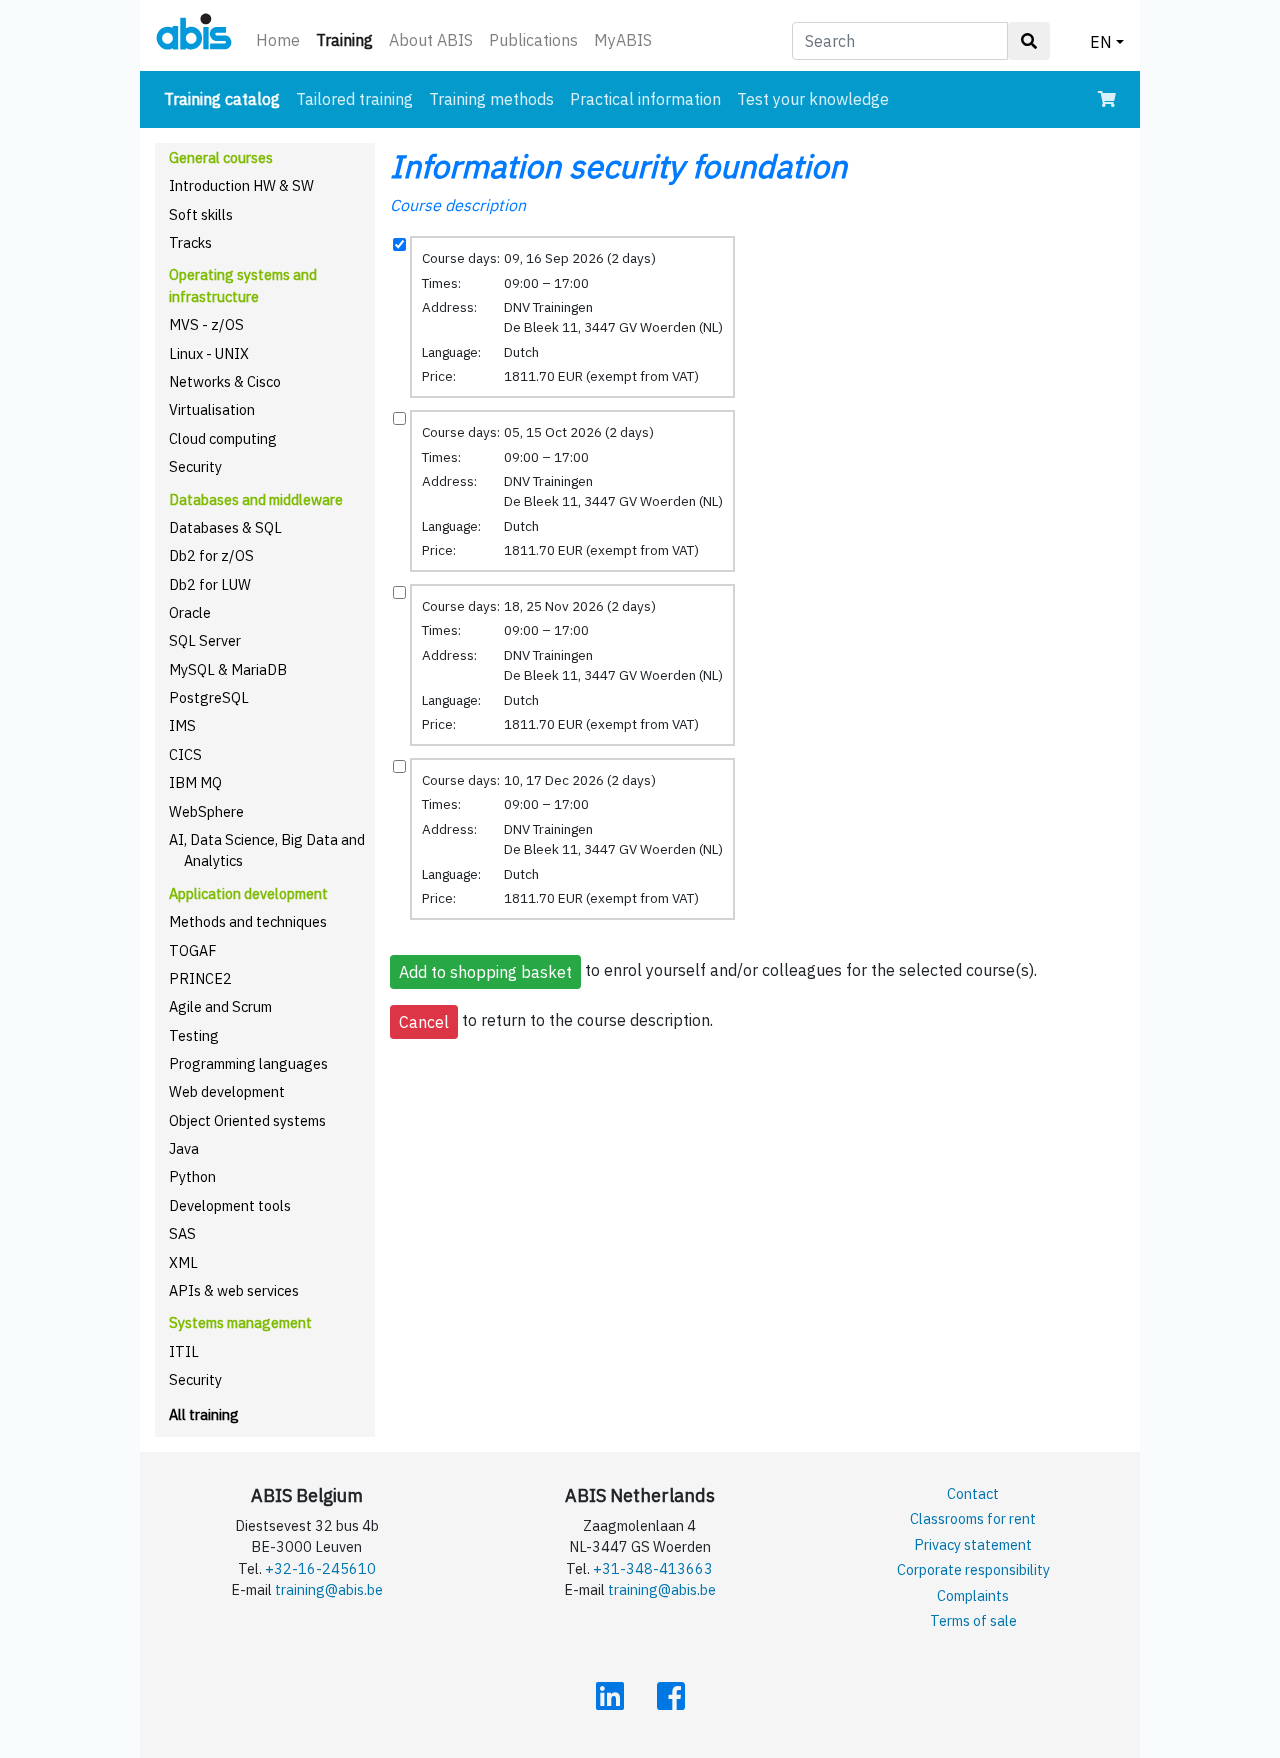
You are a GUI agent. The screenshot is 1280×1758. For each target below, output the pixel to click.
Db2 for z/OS (211, 555)
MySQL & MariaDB (228, 669)
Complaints (973, 1595)
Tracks (190, 242)
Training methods (491, 99)
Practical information (645, 99)
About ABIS (431, 40)
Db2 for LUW (210, 584)
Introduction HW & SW (241, 185)
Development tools (230, 1205)
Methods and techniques (248, 921)
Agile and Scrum (220, 1006)
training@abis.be (329, 1589)
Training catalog (226, 98)
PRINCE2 (200, 978)
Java (184, 1148)
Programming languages (248, 1063)
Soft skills (201, 214)
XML (183, 1262)
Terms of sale (973, 1620)
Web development (227, 1091)
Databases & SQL (225, 527)
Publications (533, 40)
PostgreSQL (209, 697)
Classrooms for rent (973, 1518)
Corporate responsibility (973, 1569)
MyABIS (623, 40)
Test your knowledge (813, 99)
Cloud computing (223, 438)
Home (278, 40)
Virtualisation (212, 409)
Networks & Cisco (225, 381)
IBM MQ (195, 782)
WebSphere (206, 811)
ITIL (184, 1351)
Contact (973, 1493)
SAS (182, 1233)
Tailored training (354, 99)
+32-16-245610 (320, 1568)
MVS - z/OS (206, 324)
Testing (194, 1035)
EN (1101, 42)
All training (204, 1414)
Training (348, 39)
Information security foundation (618, 166)
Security (195, 466)
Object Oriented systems (247, 1120)
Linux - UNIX (209, 353)
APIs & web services (234, 1290)
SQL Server (205, 640)
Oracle (190, 612)
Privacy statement (973, 1544)
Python (192, 1176)
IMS (182, 725)
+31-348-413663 (653, 1568)
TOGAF (193, 950)
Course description (458, 205)
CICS (185, 754)
